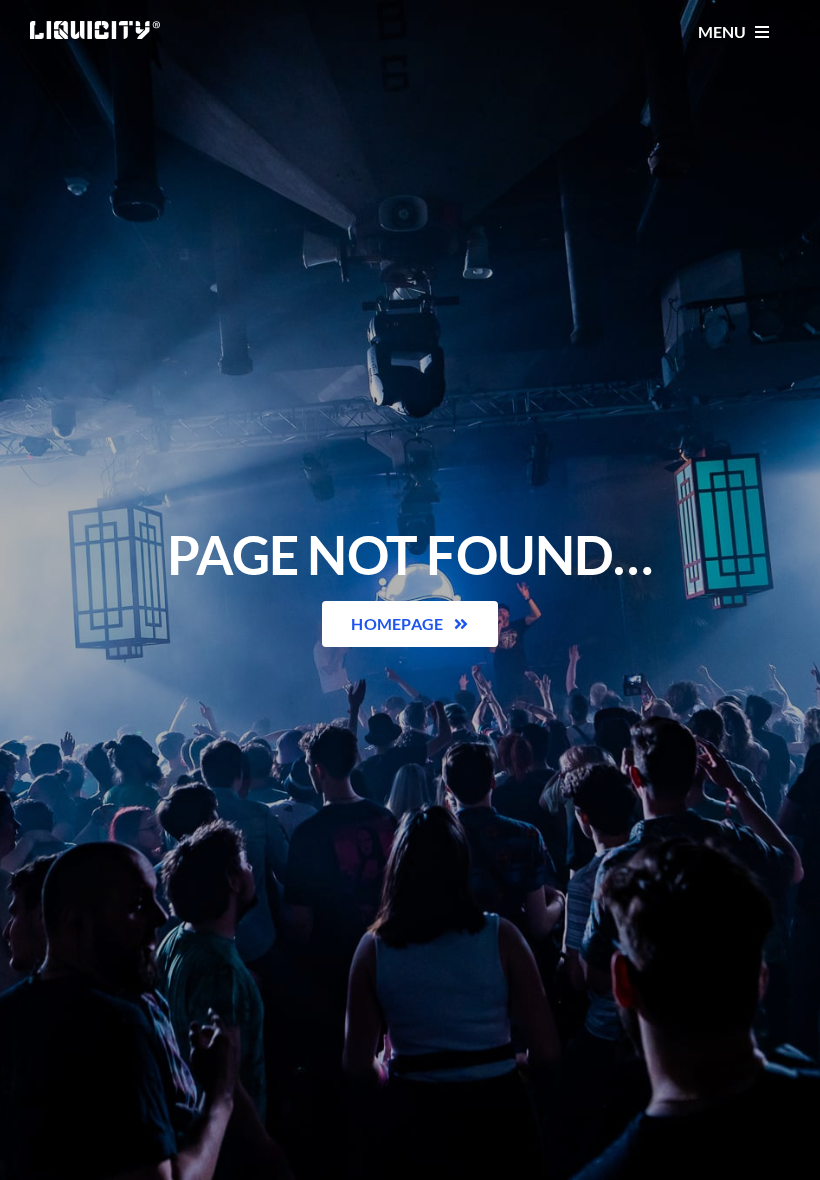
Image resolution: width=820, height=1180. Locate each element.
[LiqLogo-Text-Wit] (95, 28)
